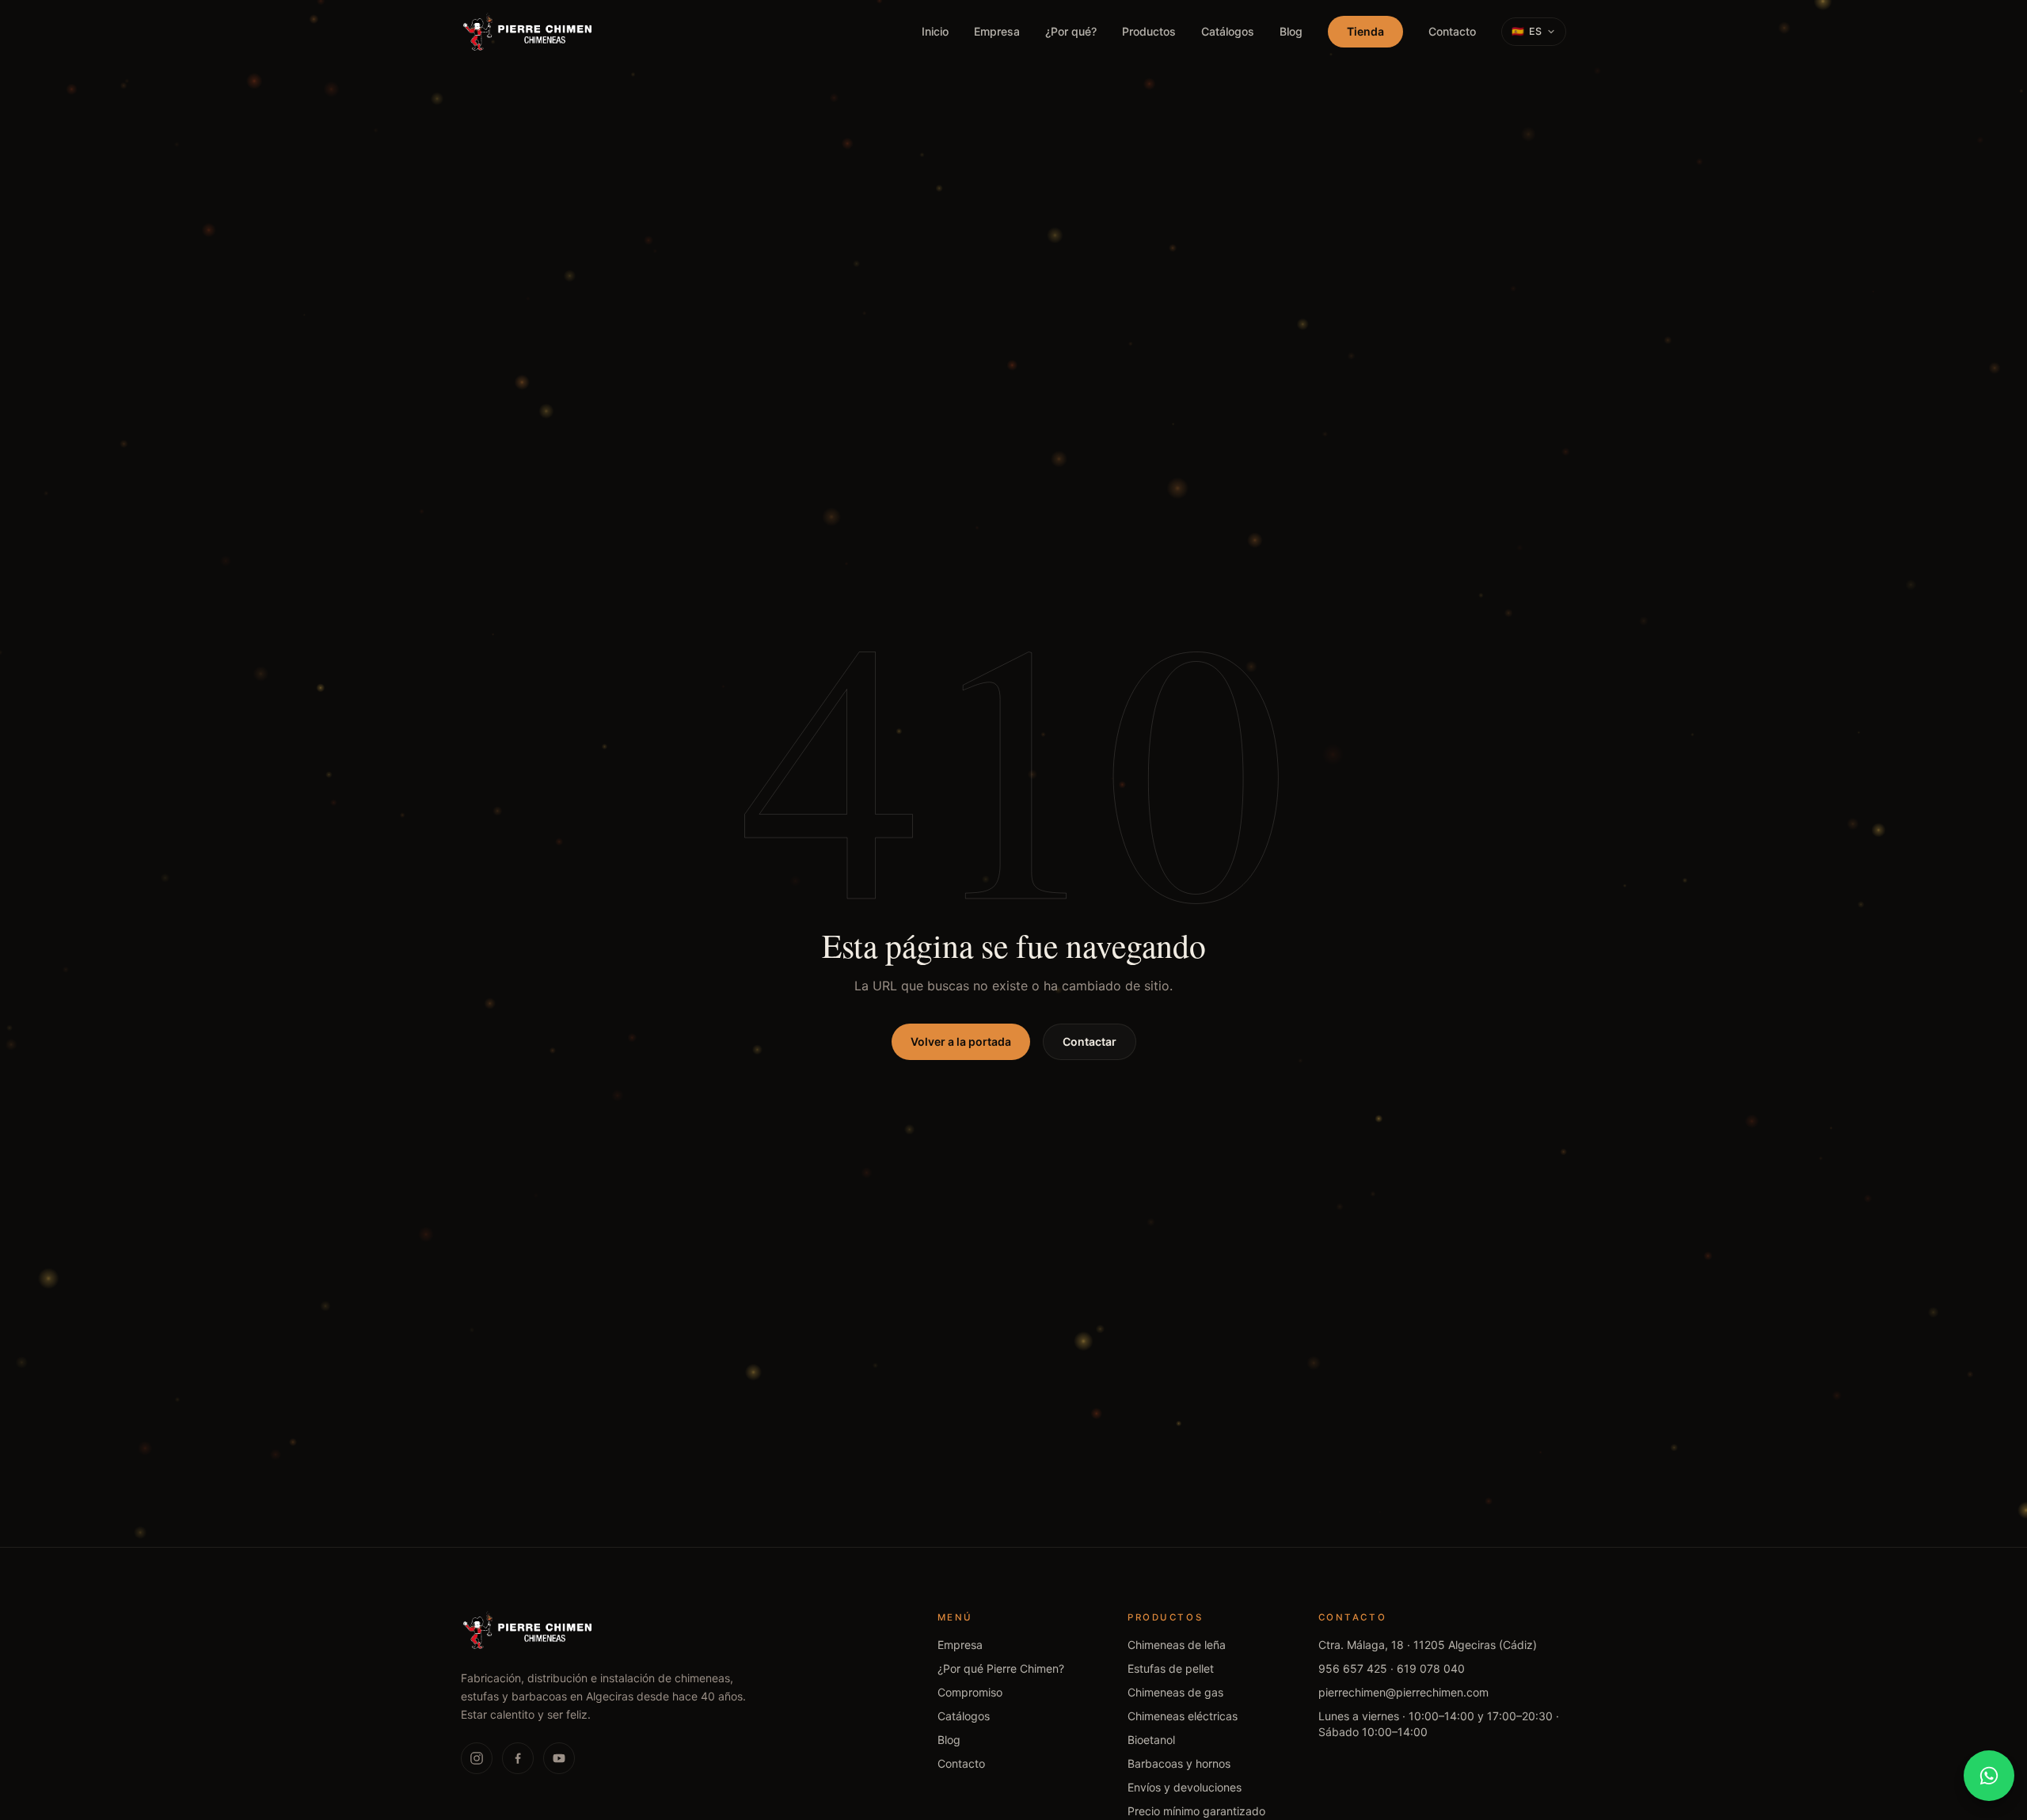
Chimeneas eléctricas (1183, 1716)
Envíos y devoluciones (1185, 1787)
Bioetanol (1151, 1740)
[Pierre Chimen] (528, 1630)
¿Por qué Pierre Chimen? (1001, 1668)
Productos (1149, 31)
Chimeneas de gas (1175, 1692)
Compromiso (970, 1692)
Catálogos (1228, 31)
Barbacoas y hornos (1179, 1763)
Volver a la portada (961, 1041)
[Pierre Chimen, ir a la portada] (528, 32)
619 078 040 (1431, 1668)
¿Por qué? (1071, 31)
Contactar (1090, 1041)
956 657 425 (1353, 1668)
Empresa (997, 31)
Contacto (1452, 31)
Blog (1291, 31)
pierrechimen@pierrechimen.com (1403, 1692)
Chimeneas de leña (1177, 1645)
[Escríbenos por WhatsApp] (1989, 1776)
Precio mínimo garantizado (1196, 1811)
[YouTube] (559, 1758)
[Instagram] (477, 1758)
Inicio (935, 31)
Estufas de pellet (1171, 1668)
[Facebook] (518, 1758)
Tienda (1365, 31)
